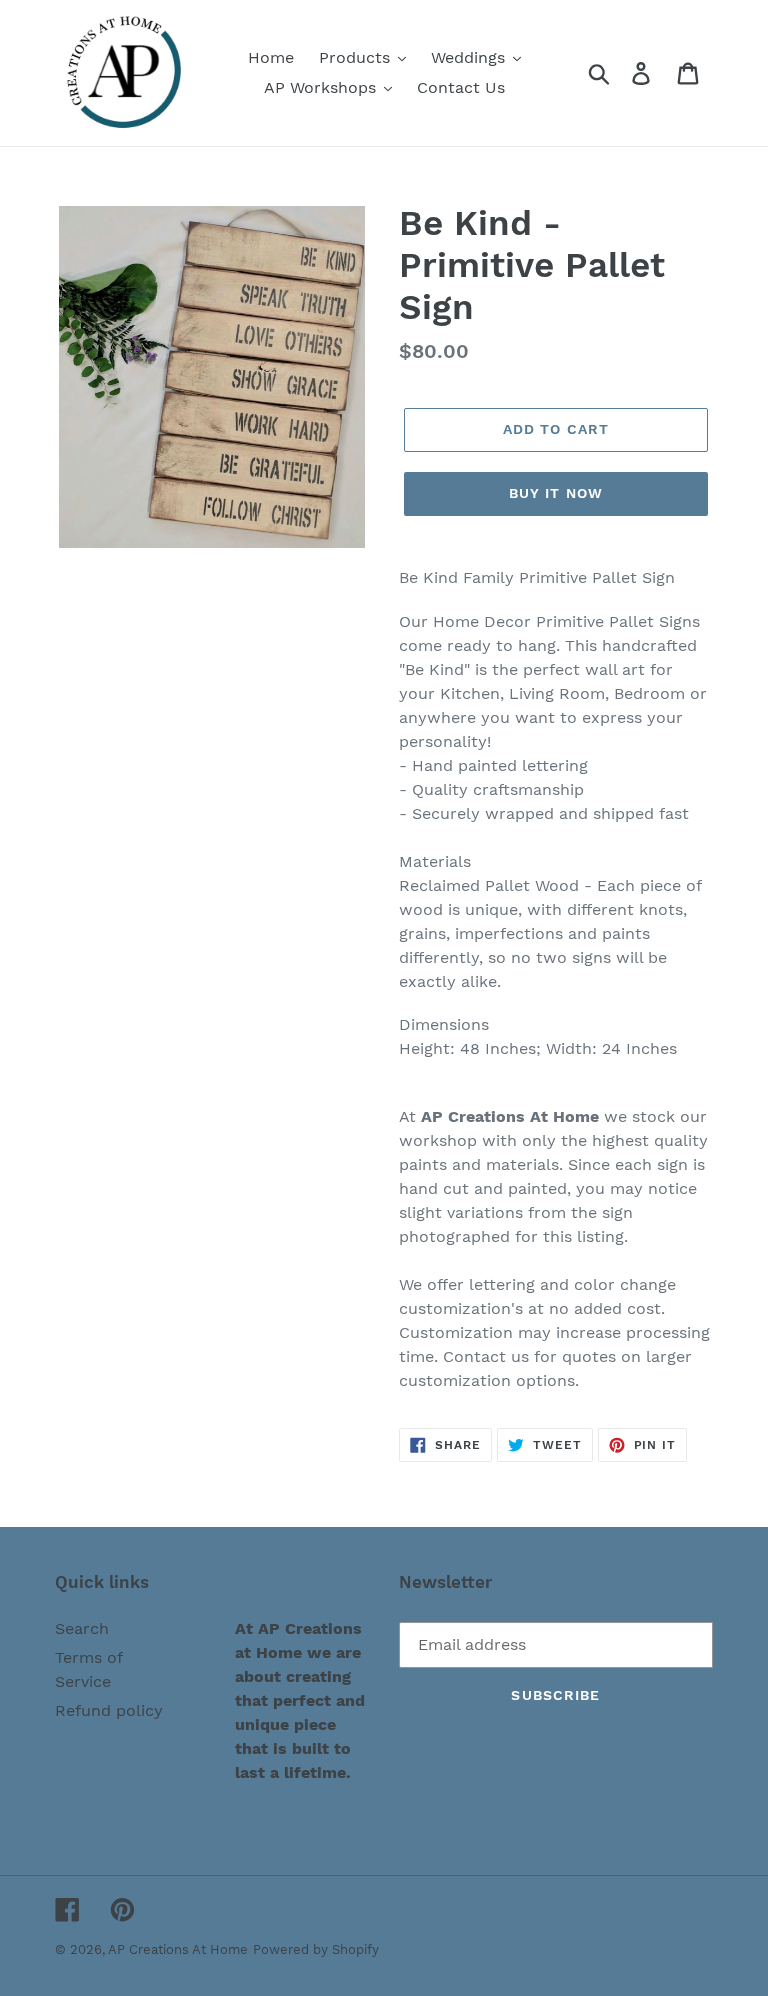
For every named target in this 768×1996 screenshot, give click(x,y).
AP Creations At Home (178, 1949)
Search (82, 1628)
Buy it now (556, 493)
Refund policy (109, 1710)
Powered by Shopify (316, 1949)
